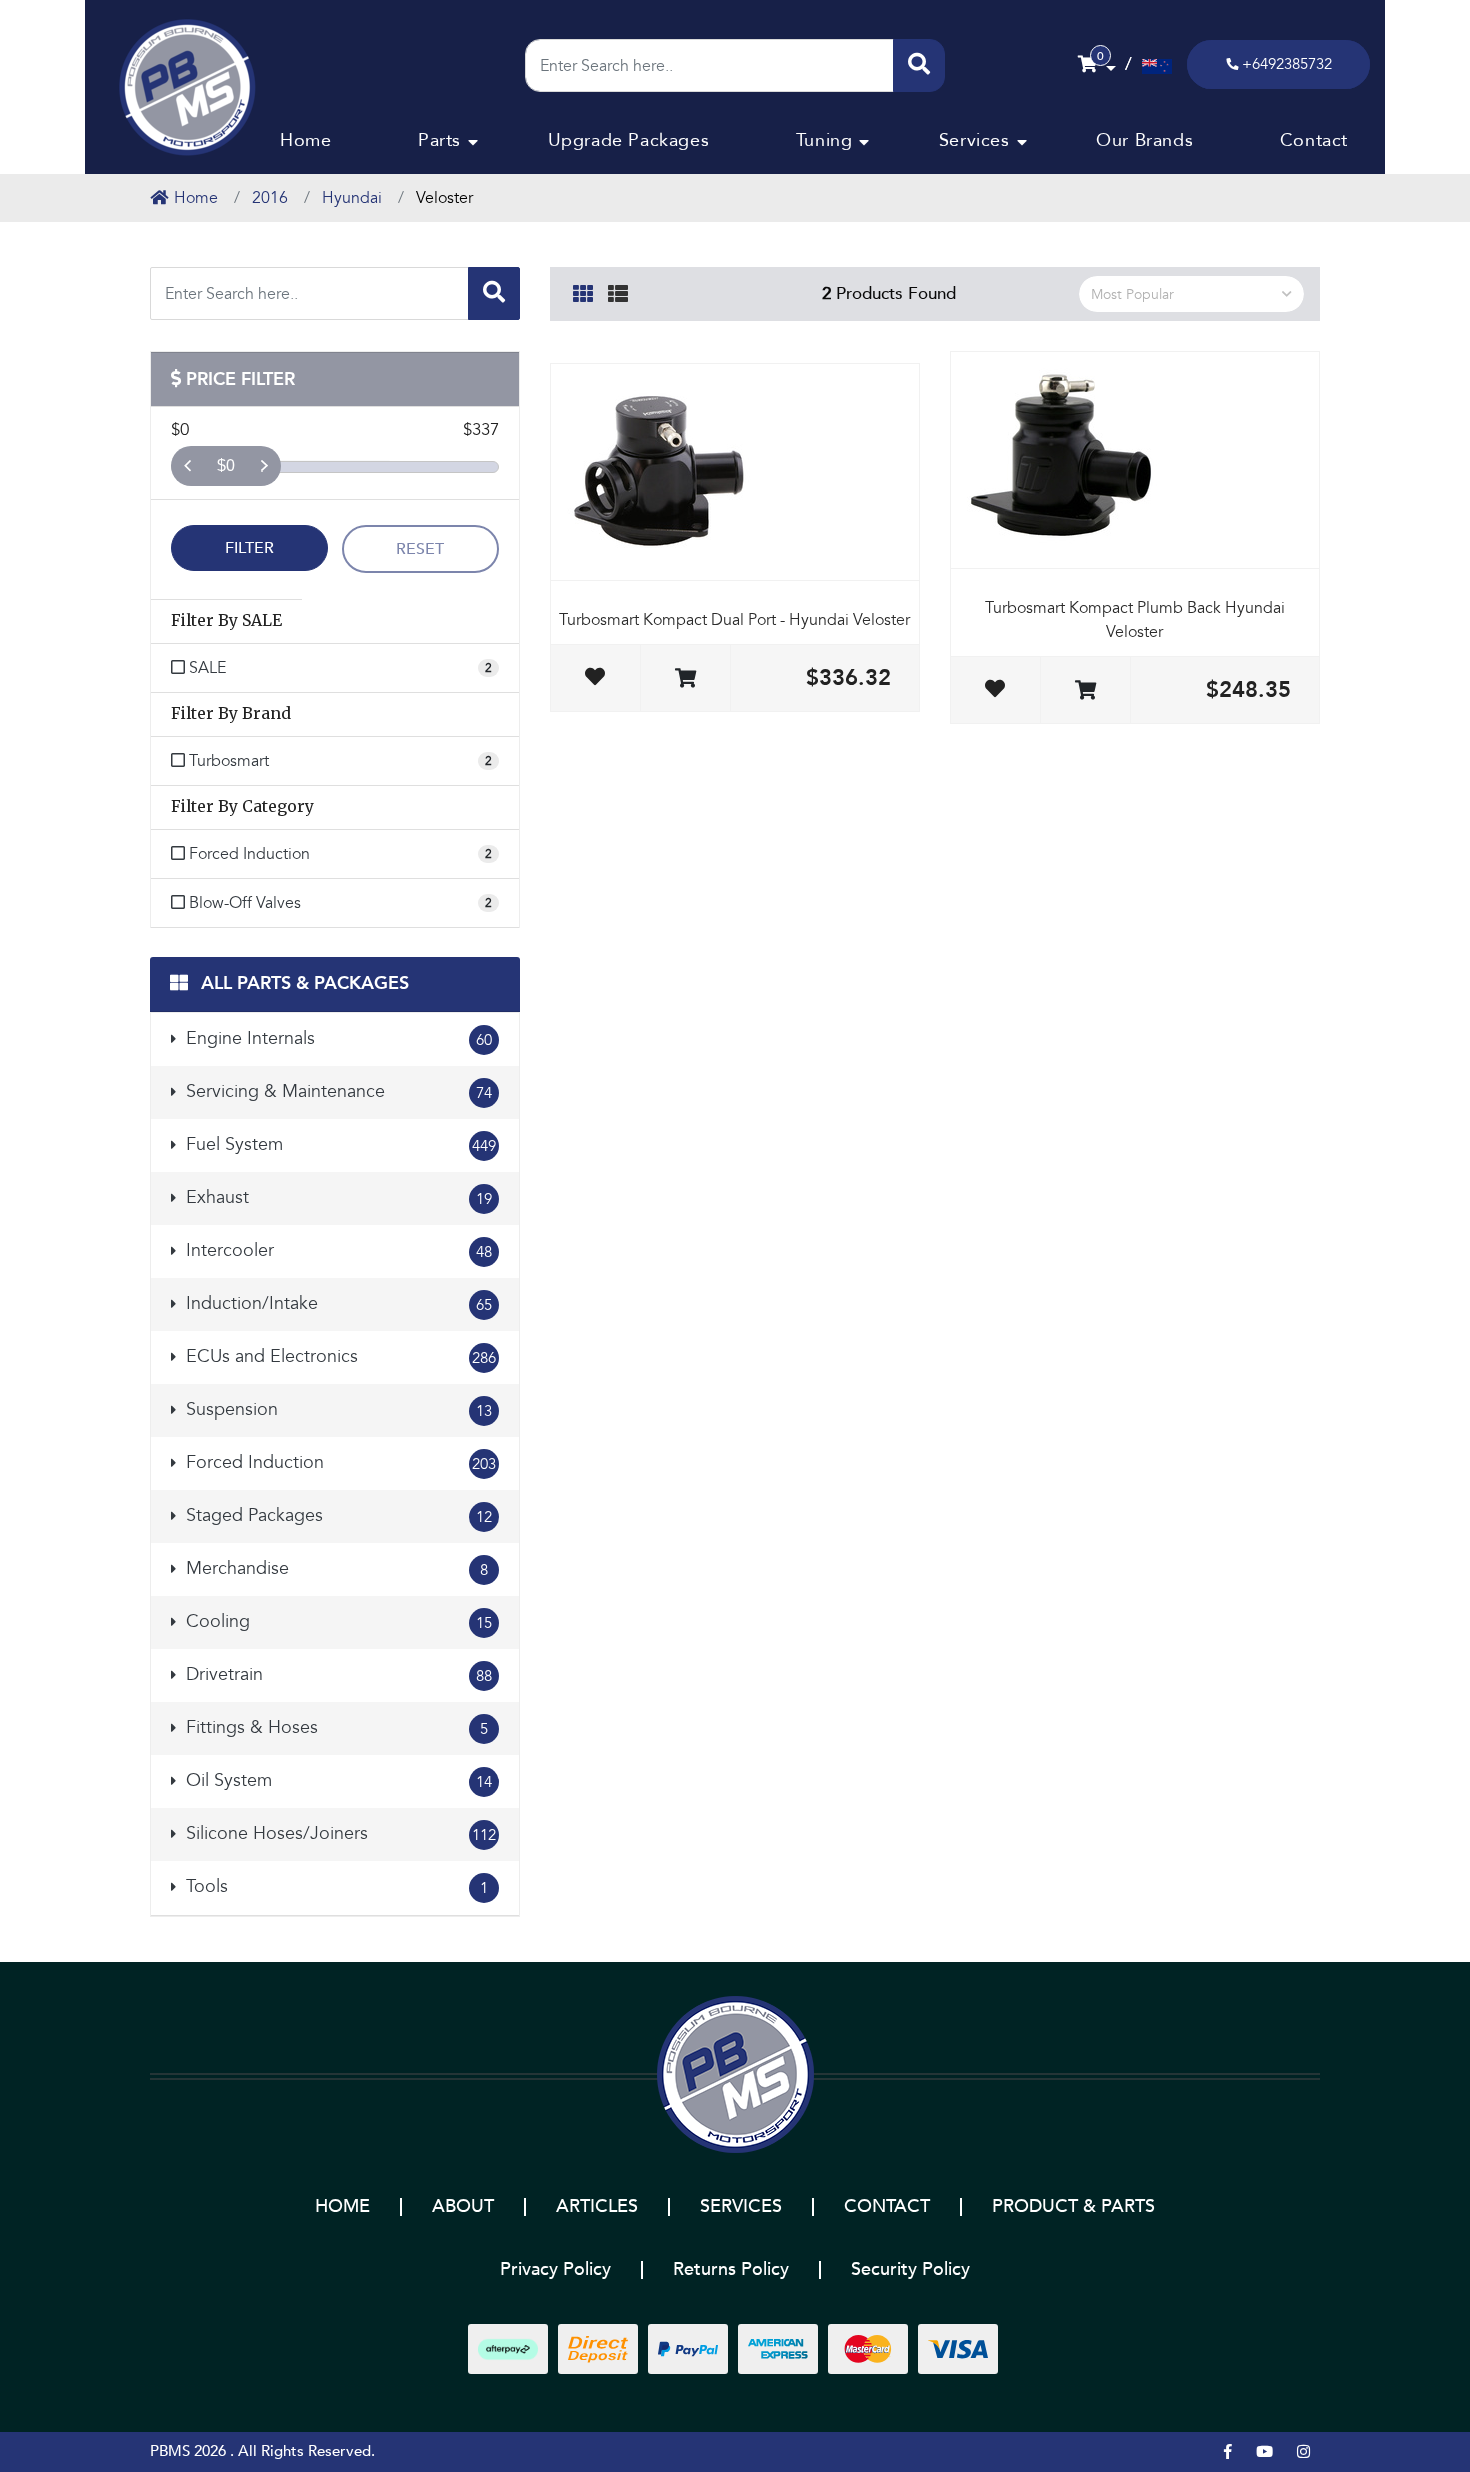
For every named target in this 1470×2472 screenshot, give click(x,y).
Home (305, 140)
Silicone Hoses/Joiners (338, 1833)
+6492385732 (1287, 64)
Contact (1314, 140)
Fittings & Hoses (334, 1727)
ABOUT (463, 2206)
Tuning (824, 140)
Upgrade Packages (629, 140)
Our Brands (1144, 140)
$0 (226, 465)
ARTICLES (597, 2206)
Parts (439, 140)
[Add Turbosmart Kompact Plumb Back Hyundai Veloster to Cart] (1085, 691)
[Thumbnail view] (583, 291)
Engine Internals (336, 1038)
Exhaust (336, 1197)
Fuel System (338, 1144)
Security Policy (910, 2269)
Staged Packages (336, 1515)
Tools (334, 1886)
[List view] (618, 291)
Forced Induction (338, 1462)
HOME (342, 2206)
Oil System (336, 1780)
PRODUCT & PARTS (1073, 2206)
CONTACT (887, 2206)
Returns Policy (731, 2269)
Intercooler (336, 1250)
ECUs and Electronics (338, 1356)
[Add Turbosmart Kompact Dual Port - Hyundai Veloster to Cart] (685, 679)
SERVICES (741, 2206)
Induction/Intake (336, 1303)
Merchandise (334, 1568)
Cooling (336, 1621)
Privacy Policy (555, 2269)
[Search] (919, 65)
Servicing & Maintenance (336, 1091)
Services (974, 140)
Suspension (336, 1409)
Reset (420, 549)
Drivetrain (336, 1674)
